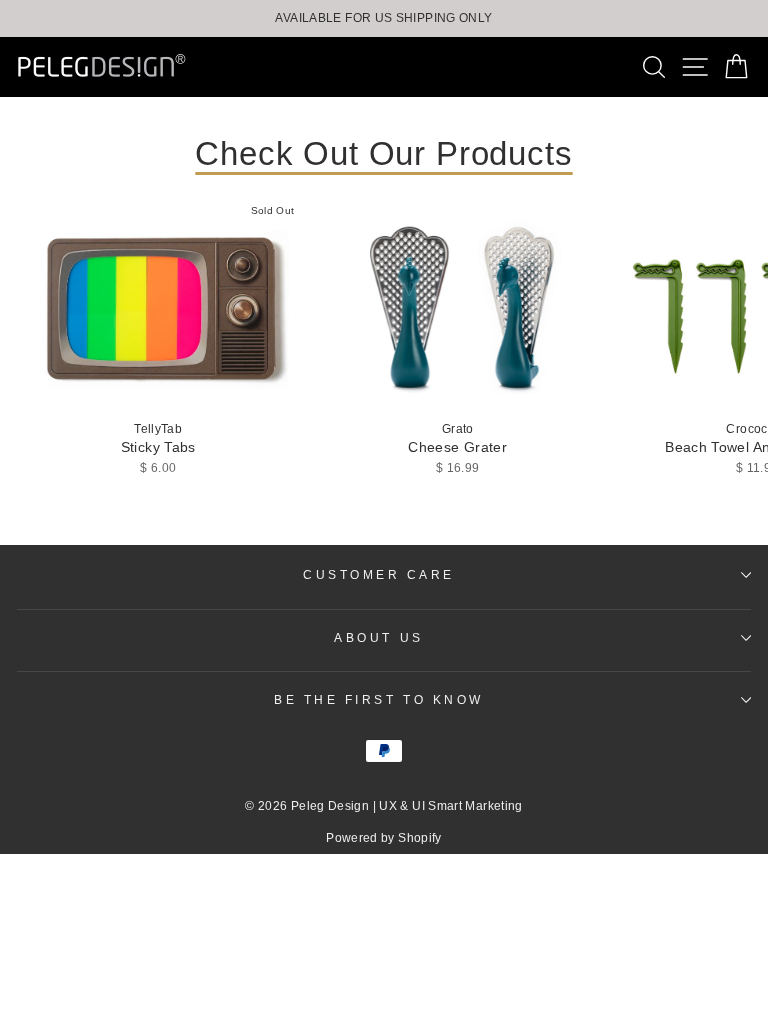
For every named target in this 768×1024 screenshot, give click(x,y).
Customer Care (379, 574)
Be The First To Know (379, 699)
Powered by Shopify (384, 838)
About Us (378, 637)
